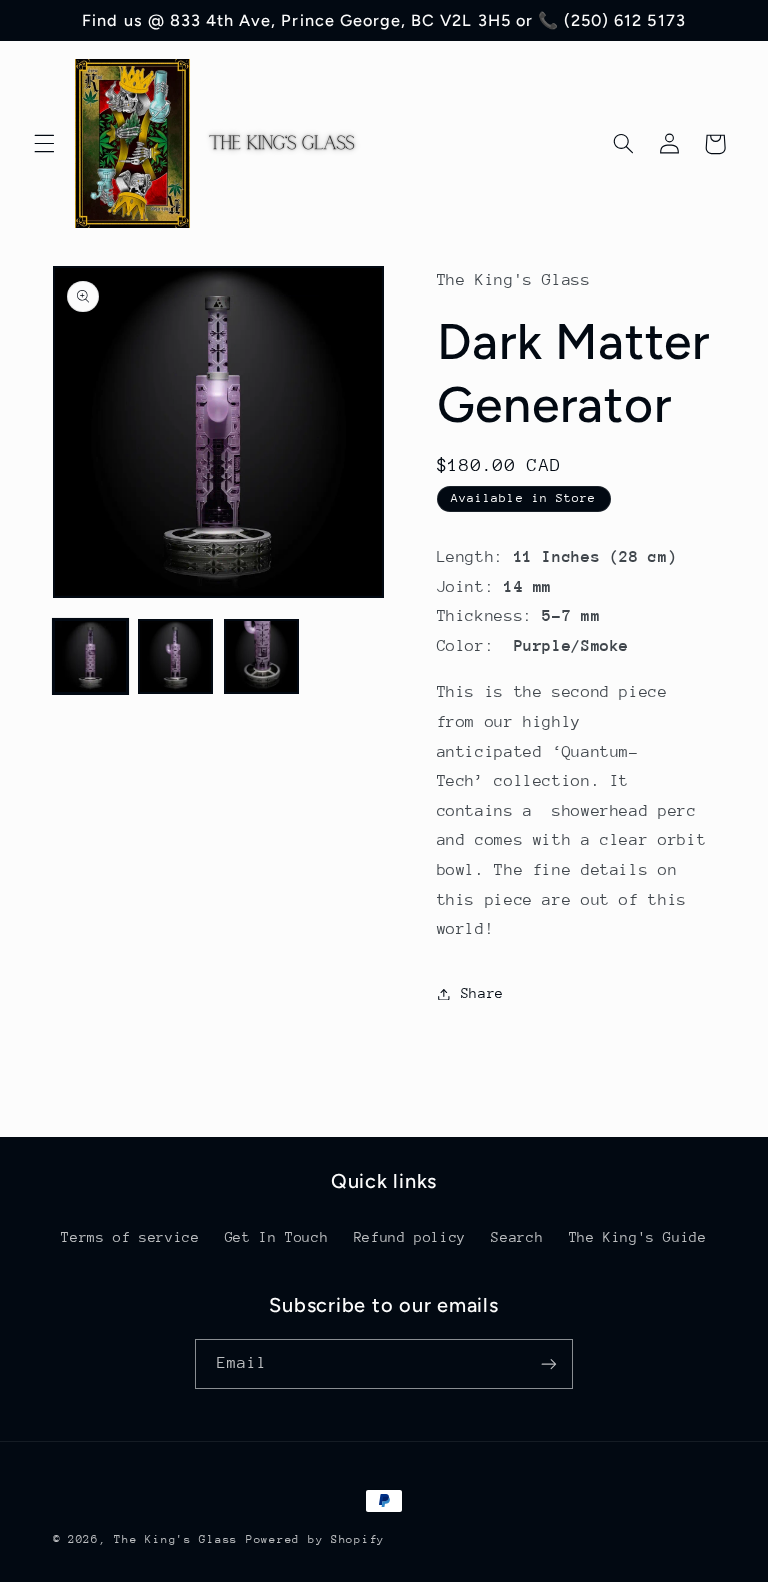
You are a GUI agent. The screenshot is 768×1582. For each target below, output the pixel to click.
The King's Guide (638, 1237)
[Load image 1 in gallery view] (90, 656)
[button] (44, 144)
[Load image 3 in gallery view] (261, 656)
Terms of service (130, 1237)
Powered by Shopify (315, 1539)
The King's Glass (176, 1539)
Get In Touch (277, 1237)
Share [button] (482, 993)
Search (517, 1237)
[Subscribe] (549, 1363)
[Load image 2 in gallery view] (175, 656)
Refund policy (410, 1237)
